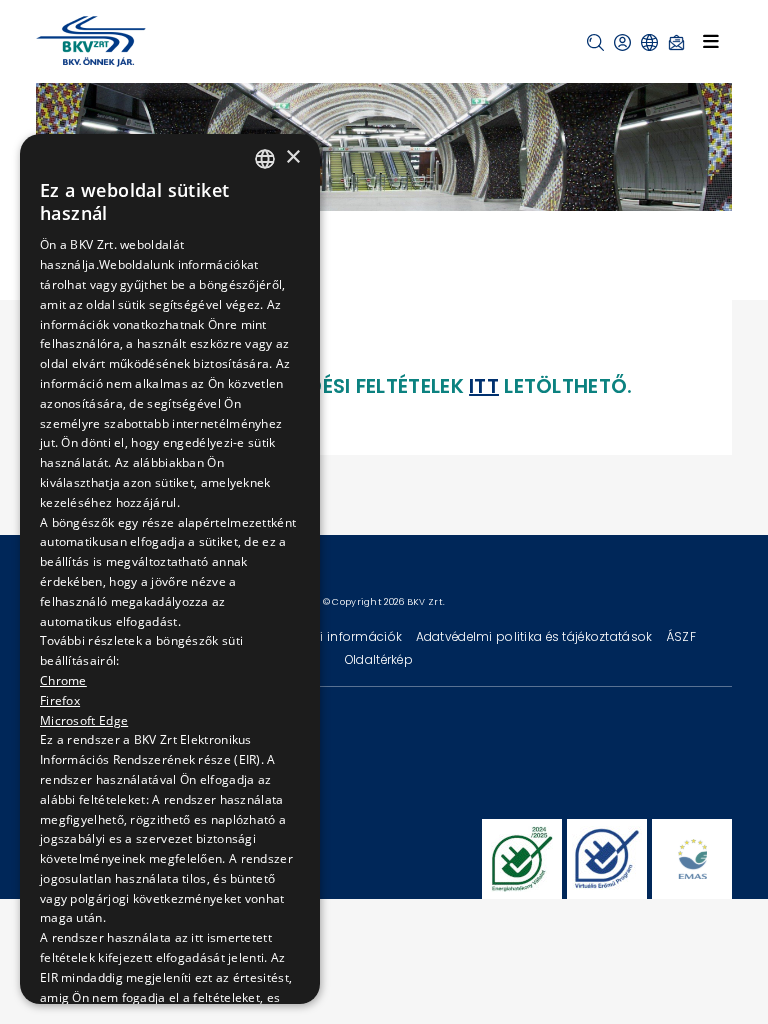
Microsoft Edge (84, 720)
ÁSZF (681, 636)
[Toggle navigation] (711, 41)
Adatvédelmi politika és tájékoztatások (536, 636)
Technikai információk (335, 636)
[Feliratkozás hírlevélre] (676, 42)
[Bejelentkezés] (622, 42)
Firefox (60, 700)
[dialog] (170, 569)
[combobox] (265, 159)
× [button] (292, 157)
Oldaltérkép (379, 659)
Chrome (63, 680)
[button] (595, 42)
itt (484, 386)
